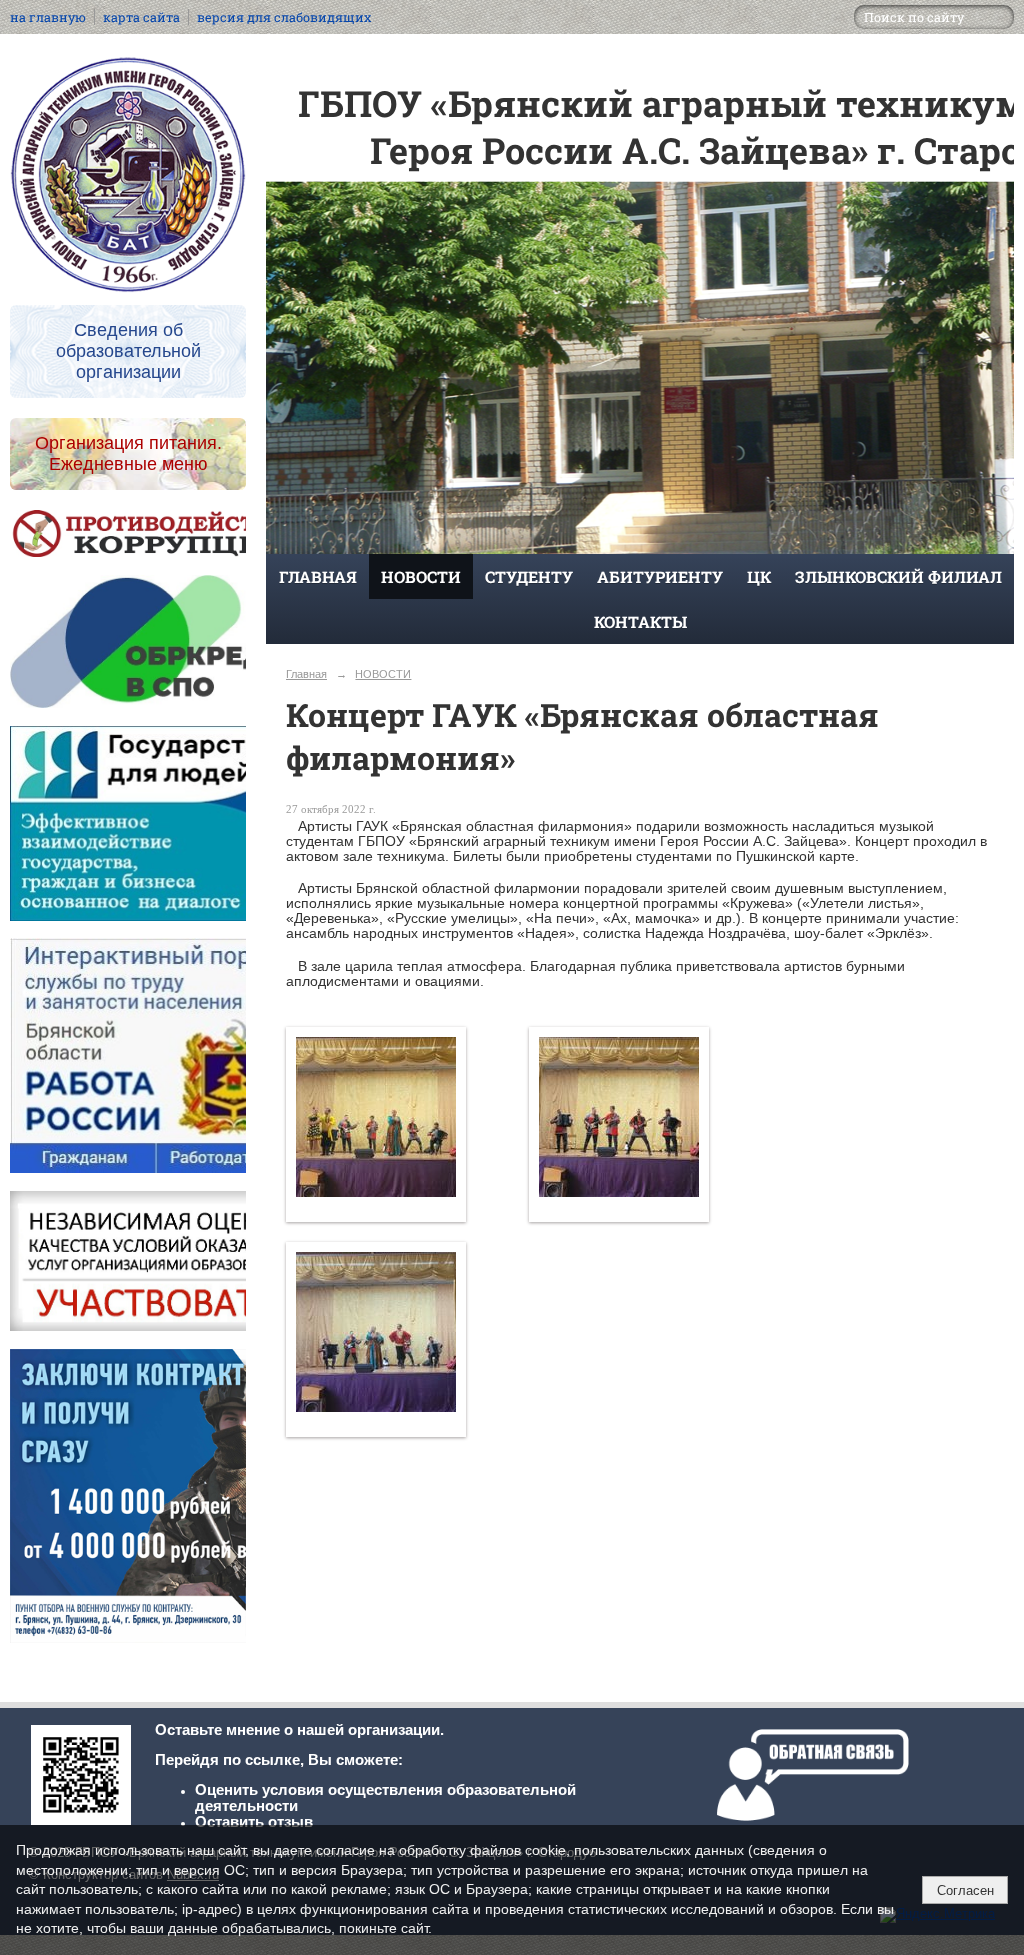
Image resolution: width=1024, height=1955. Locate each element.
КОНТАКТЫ (640, 621)
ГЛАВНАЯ (318, 576)
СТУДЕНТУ (529, 576)
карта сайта (141, 17)
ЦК (759, 576)
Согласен (965, 1890)
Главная (306, 674)
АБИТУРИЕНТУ (660, 576)
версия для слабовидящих (284, 17)
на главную (48, 17)
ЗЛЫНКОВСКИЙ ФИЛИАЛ (898, 576)
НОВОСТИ (421, 576)
